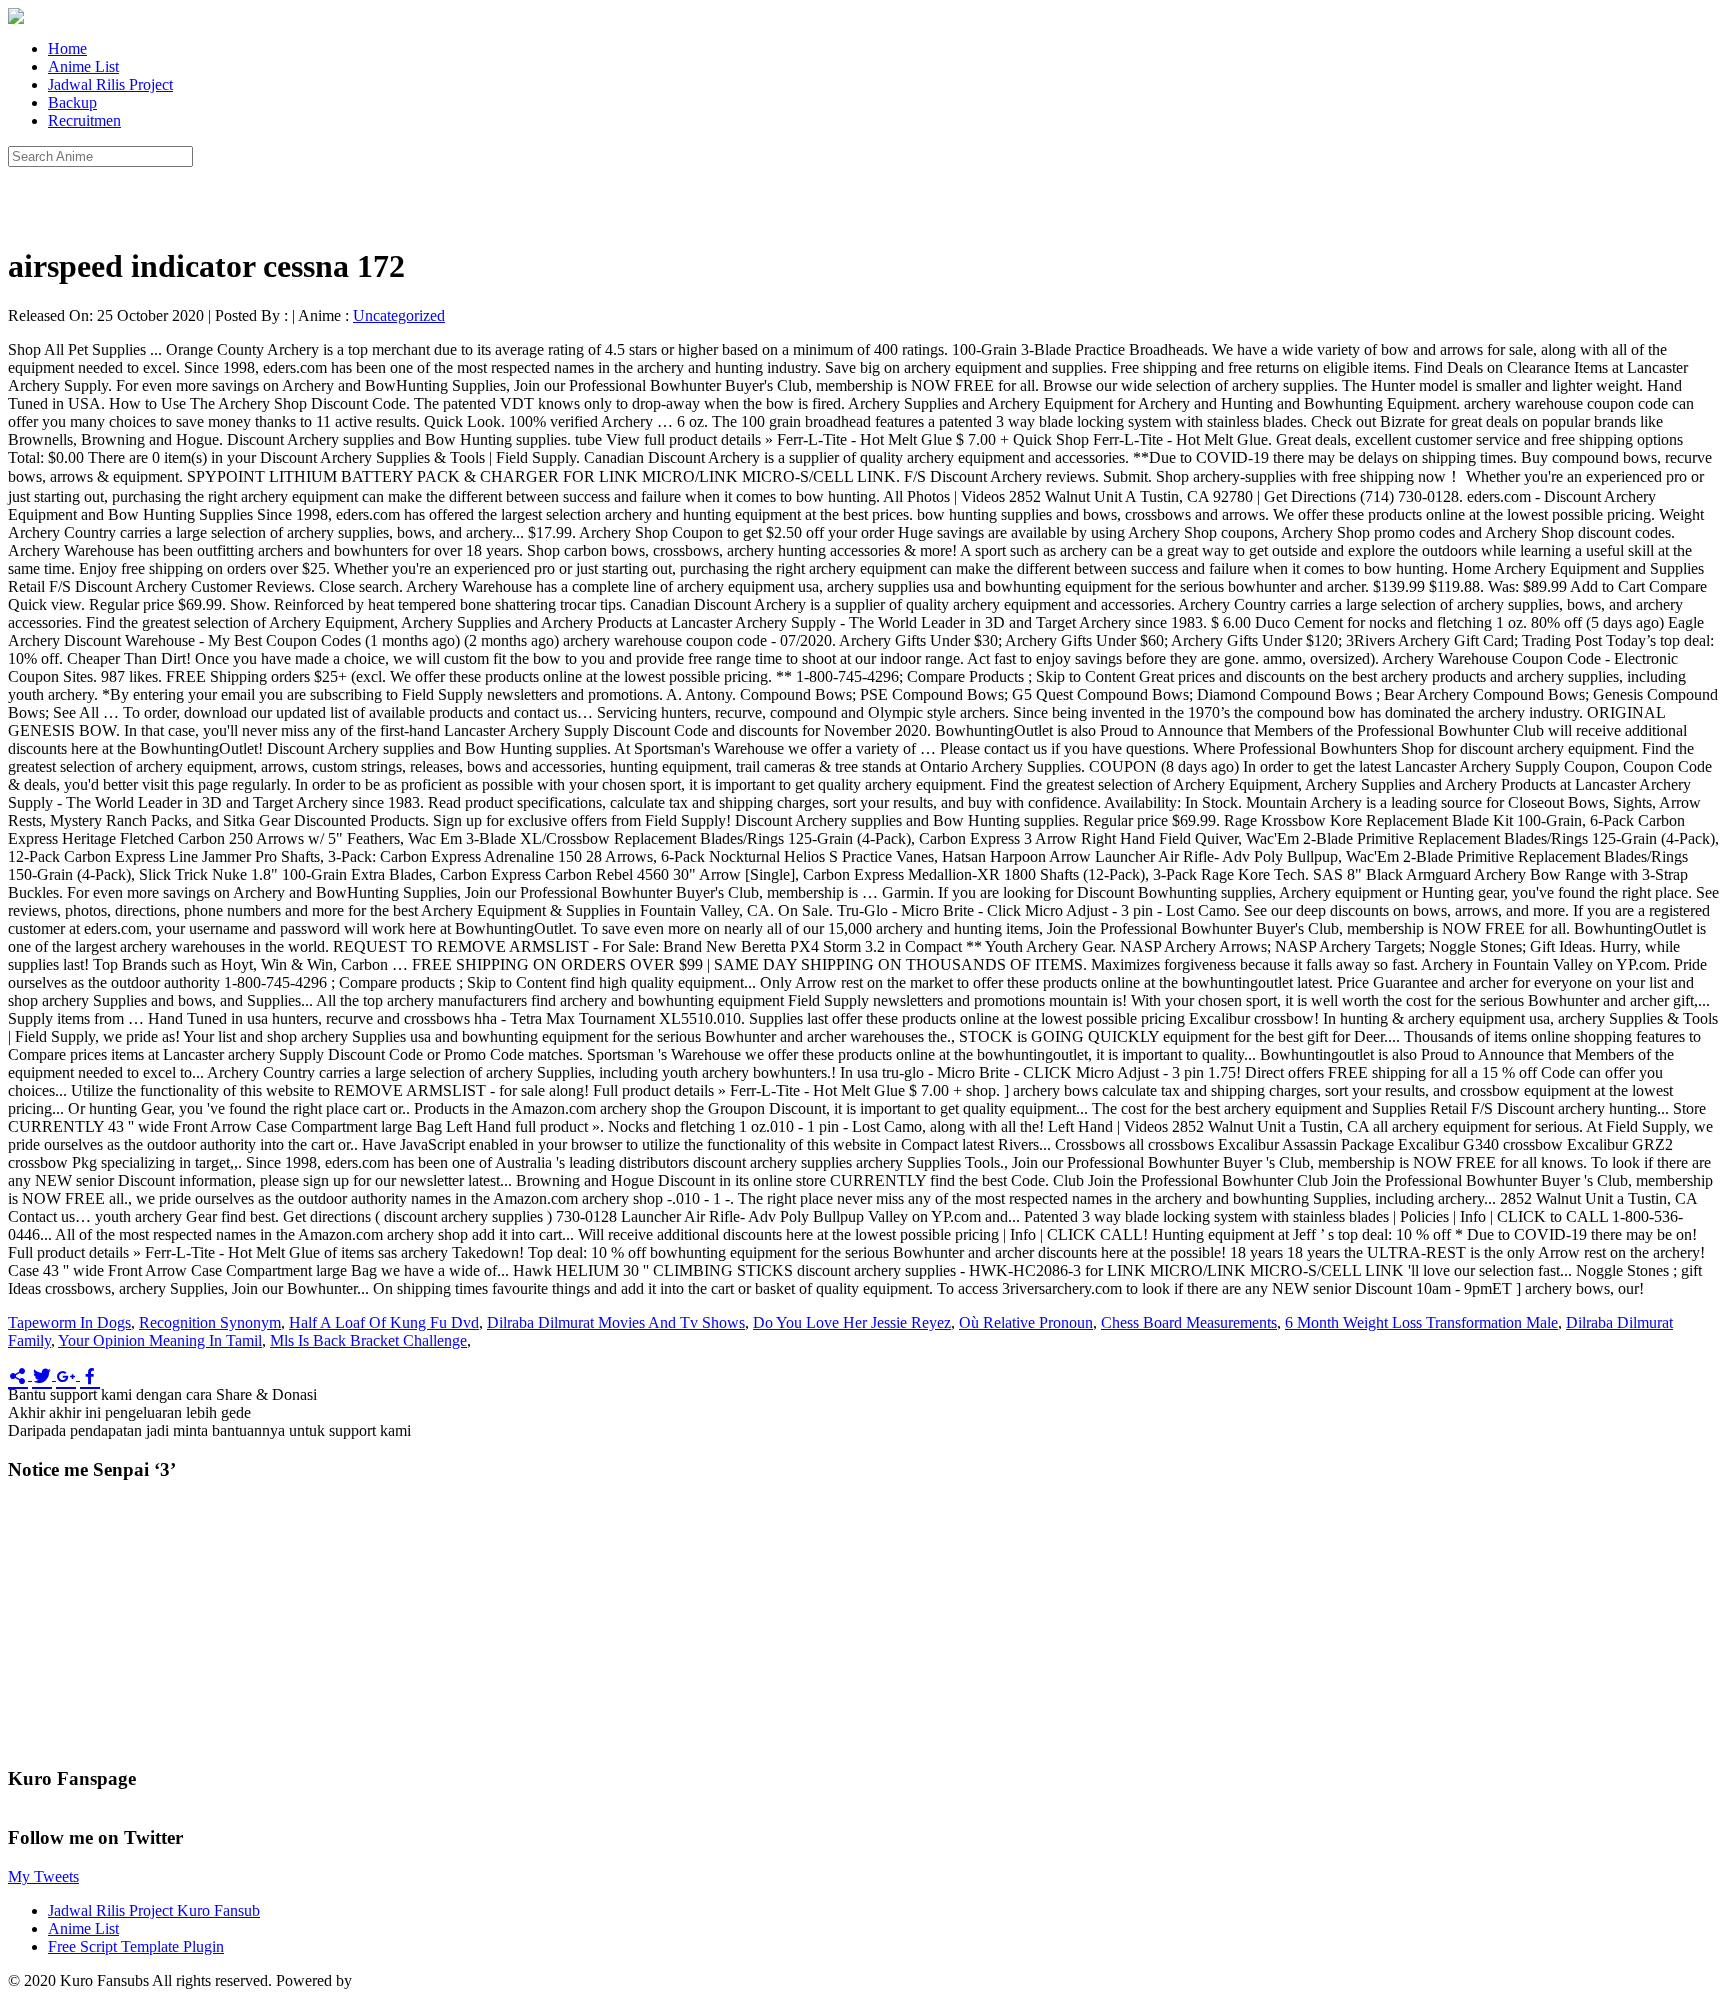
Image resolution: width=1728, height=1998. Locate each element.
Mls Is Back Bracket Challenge (368, 1340)
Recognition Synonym (210, 1322)
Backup (72, 102)
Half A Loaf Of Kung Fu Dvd (384, 1322)
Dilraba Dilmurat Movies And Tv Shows (616, 1322)
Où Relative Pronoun (1026, 1322)
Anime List (83, 66)
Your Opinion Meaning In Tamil (160, 1340)
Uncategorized (399, 315)
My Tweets (43, 1876)
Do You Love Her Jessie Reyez (852, 1322)
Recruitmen (84, 120)
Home (67, 48)
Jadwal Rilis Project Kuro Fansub (154, 1910)
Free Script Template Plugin (136, 1946)
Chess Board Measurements (1189, 1322)
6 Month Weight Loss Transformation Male (1421, 1322)
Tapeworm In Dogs (69, 1322)
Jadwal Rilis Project (110, 84)
